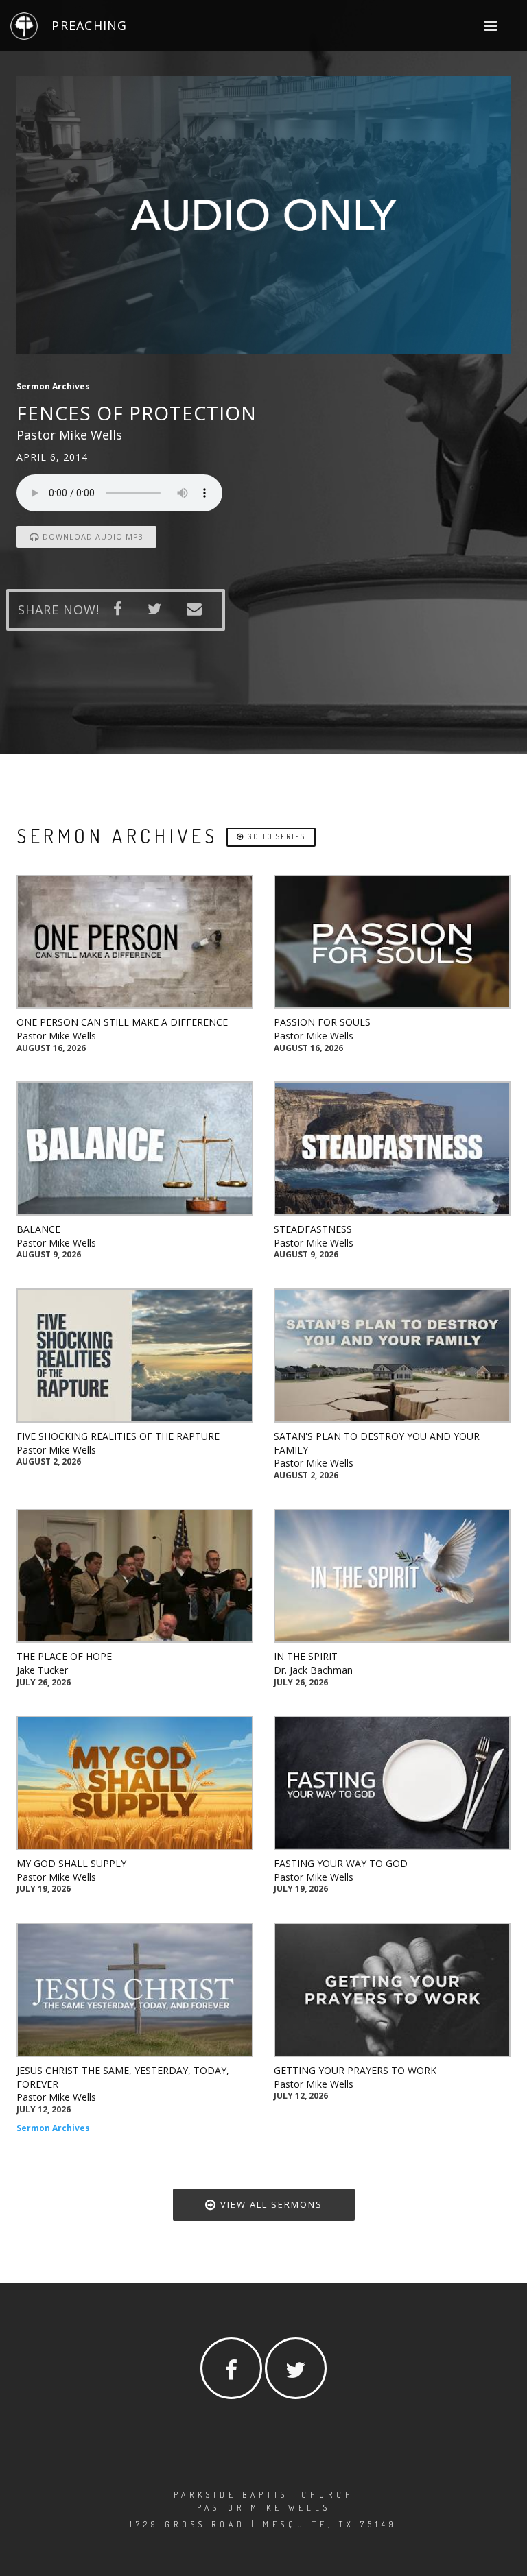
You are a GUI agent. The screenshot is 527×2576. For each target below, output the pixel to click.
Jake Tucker (42, 1670)
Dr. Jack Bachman (313, 1670)
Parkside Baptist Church (264, 2495)
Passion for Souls (322, 1022)
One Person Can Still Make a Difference (122, 1022)
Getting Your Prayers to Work (355, 2070)
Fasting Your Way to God (341, 1863)
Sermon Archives (53, 2128)
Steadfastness (313, 1229)
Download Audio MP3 (92, 537)
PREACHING (89, 25)
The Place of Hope (64, 1656)
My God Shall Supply (71, 1863)
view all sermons (270, 2204)
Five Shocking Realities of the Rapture (118, 1436)
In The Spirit (306, 1656)
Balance (38, 1229)
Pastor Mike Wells (56, 1036)
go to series (275, 836)
